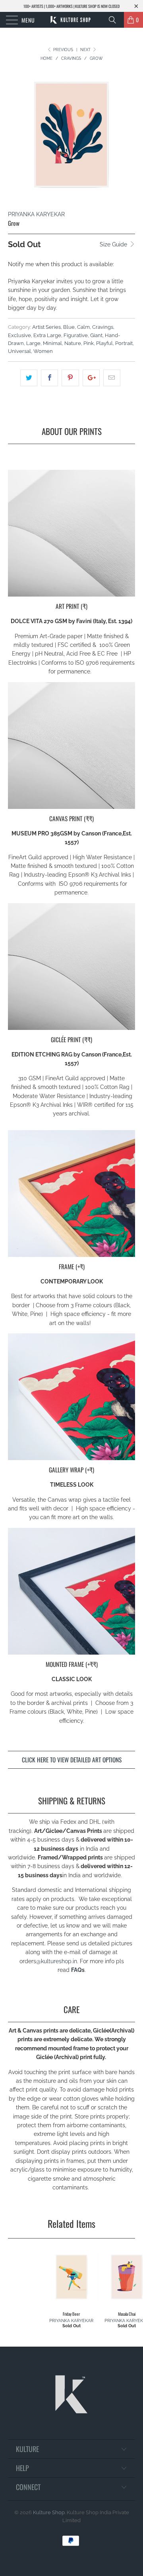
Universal (19, 351)
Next (86, 50)
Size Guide (114, 244)
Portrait (124, 343)
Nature (73, 343)
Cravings (103, 327)
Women (43, 351)
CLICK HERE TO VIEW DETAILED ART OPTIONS (72, 1760)
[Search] (115, 20)
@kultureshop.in (57, 1961)
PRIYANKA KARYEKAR (36, 214)
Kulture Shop (49, 2512)
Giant (96, 335)
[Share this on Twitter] (29, 378)
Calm (83, 327)
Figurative (76, 335)
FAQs (78, 1970)
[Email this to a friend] (112, 378)
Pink (89, 343)
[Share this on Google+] (91, 378)
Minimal (52, 343)
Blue (69, 327)
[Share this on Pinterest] (70, 378)
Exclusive (19, 335)
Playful (104, 343)
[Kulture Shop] (71, 20)
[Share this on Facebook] (49, 378)
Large (33, 343)
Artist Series (46, 327)
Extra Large (47, 335)
